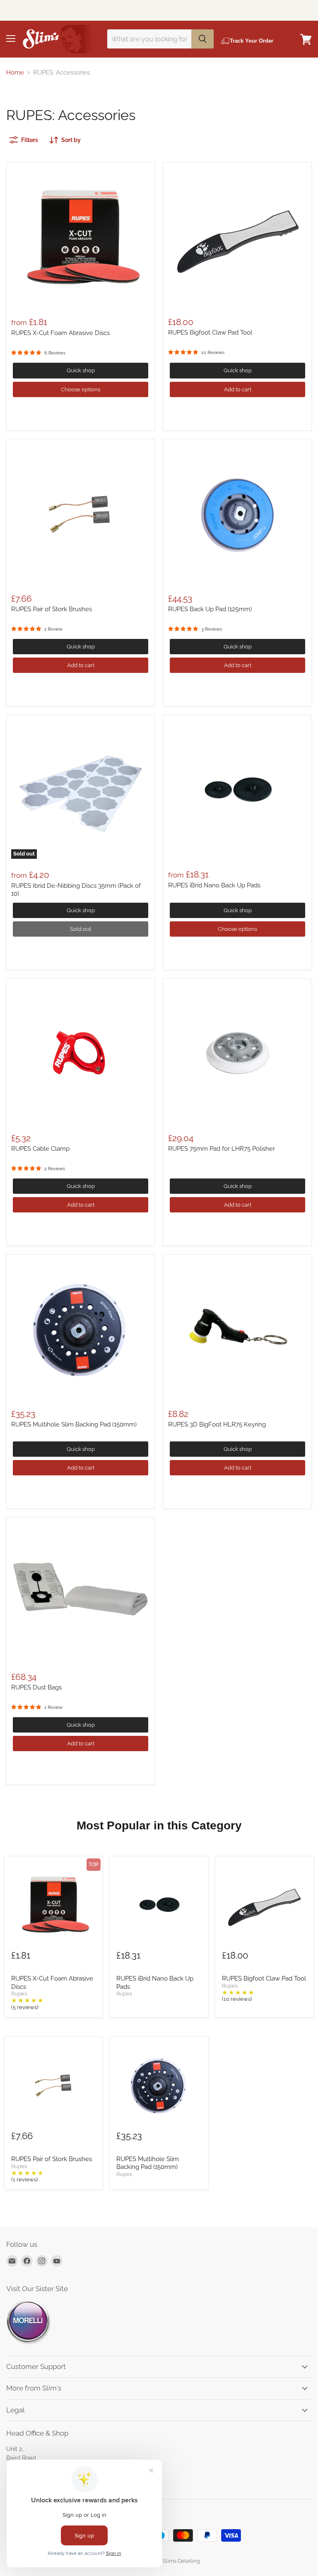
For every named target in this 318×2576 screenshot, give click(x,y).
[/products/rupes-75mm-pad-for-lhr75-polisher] (237, 1053)
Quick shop (81, 370)
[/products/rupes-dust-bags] (81, 1592)
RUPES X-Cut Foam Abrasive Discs (60, 333)
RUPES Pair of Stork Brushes (52, 609)
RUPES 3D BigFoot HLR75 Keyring (217, 1424)
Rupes (19, 1994)
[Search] (202, 39)
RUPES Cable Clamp (40, 1149)
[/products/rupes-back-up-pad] (237, 513)
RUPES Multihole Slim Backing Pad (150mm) (74, 1424)
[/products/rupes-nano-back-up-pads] (237, 789)
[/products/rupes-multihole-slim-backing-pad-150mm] (81, 1329)
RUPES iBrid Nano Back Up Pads (214, 885)
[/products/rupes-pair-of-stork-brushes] (81, 513)
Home (15, 73)
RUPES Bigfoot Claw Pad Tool (210, 333)
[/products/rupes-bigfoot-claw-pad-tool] (237, 237)
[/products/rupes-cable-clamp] (81, 1053)
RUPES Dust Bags (36, 1687)
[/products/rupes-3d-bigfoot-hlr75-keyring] (237, 1329)
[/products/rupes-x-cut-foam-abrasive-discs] (81, 237)
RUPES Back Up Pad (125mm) (210, 609)
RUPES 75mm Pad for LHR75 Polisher (222, 1149)
